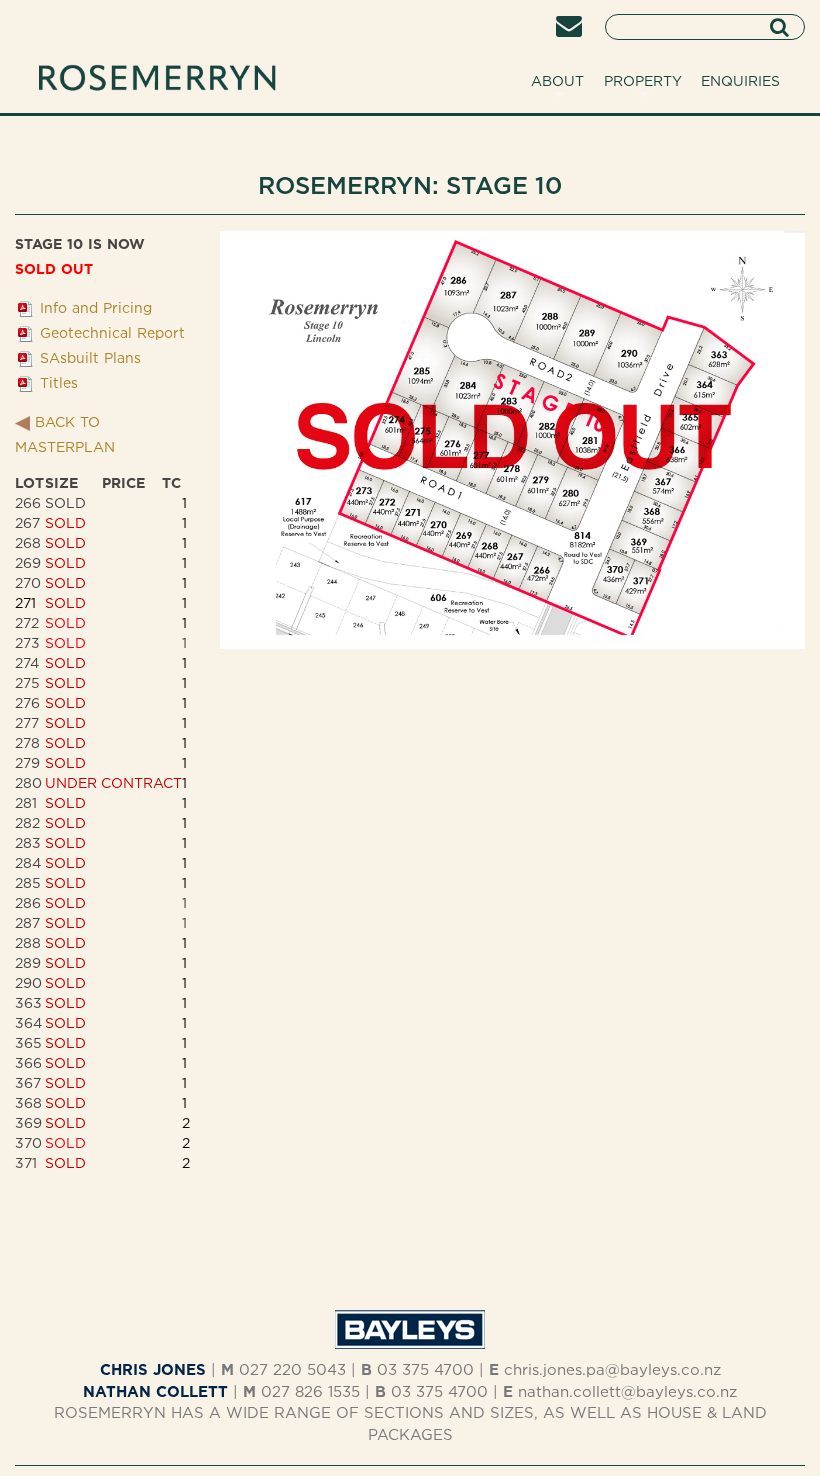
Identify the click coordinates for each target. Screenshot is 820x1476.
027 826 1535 (310, 1391)
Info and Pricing (96, 307)
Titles (59, 382)
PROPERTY (643, 80)
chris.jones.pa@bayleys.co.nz (612, 1369)
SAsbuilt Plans (90, 357)
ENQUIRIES (740, 80)
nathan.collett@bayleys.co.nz (627, 1391)
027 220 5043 (292, 1369)
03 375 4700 (425, 1369)
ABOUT (557, 80)
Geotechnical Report (112, 332)
